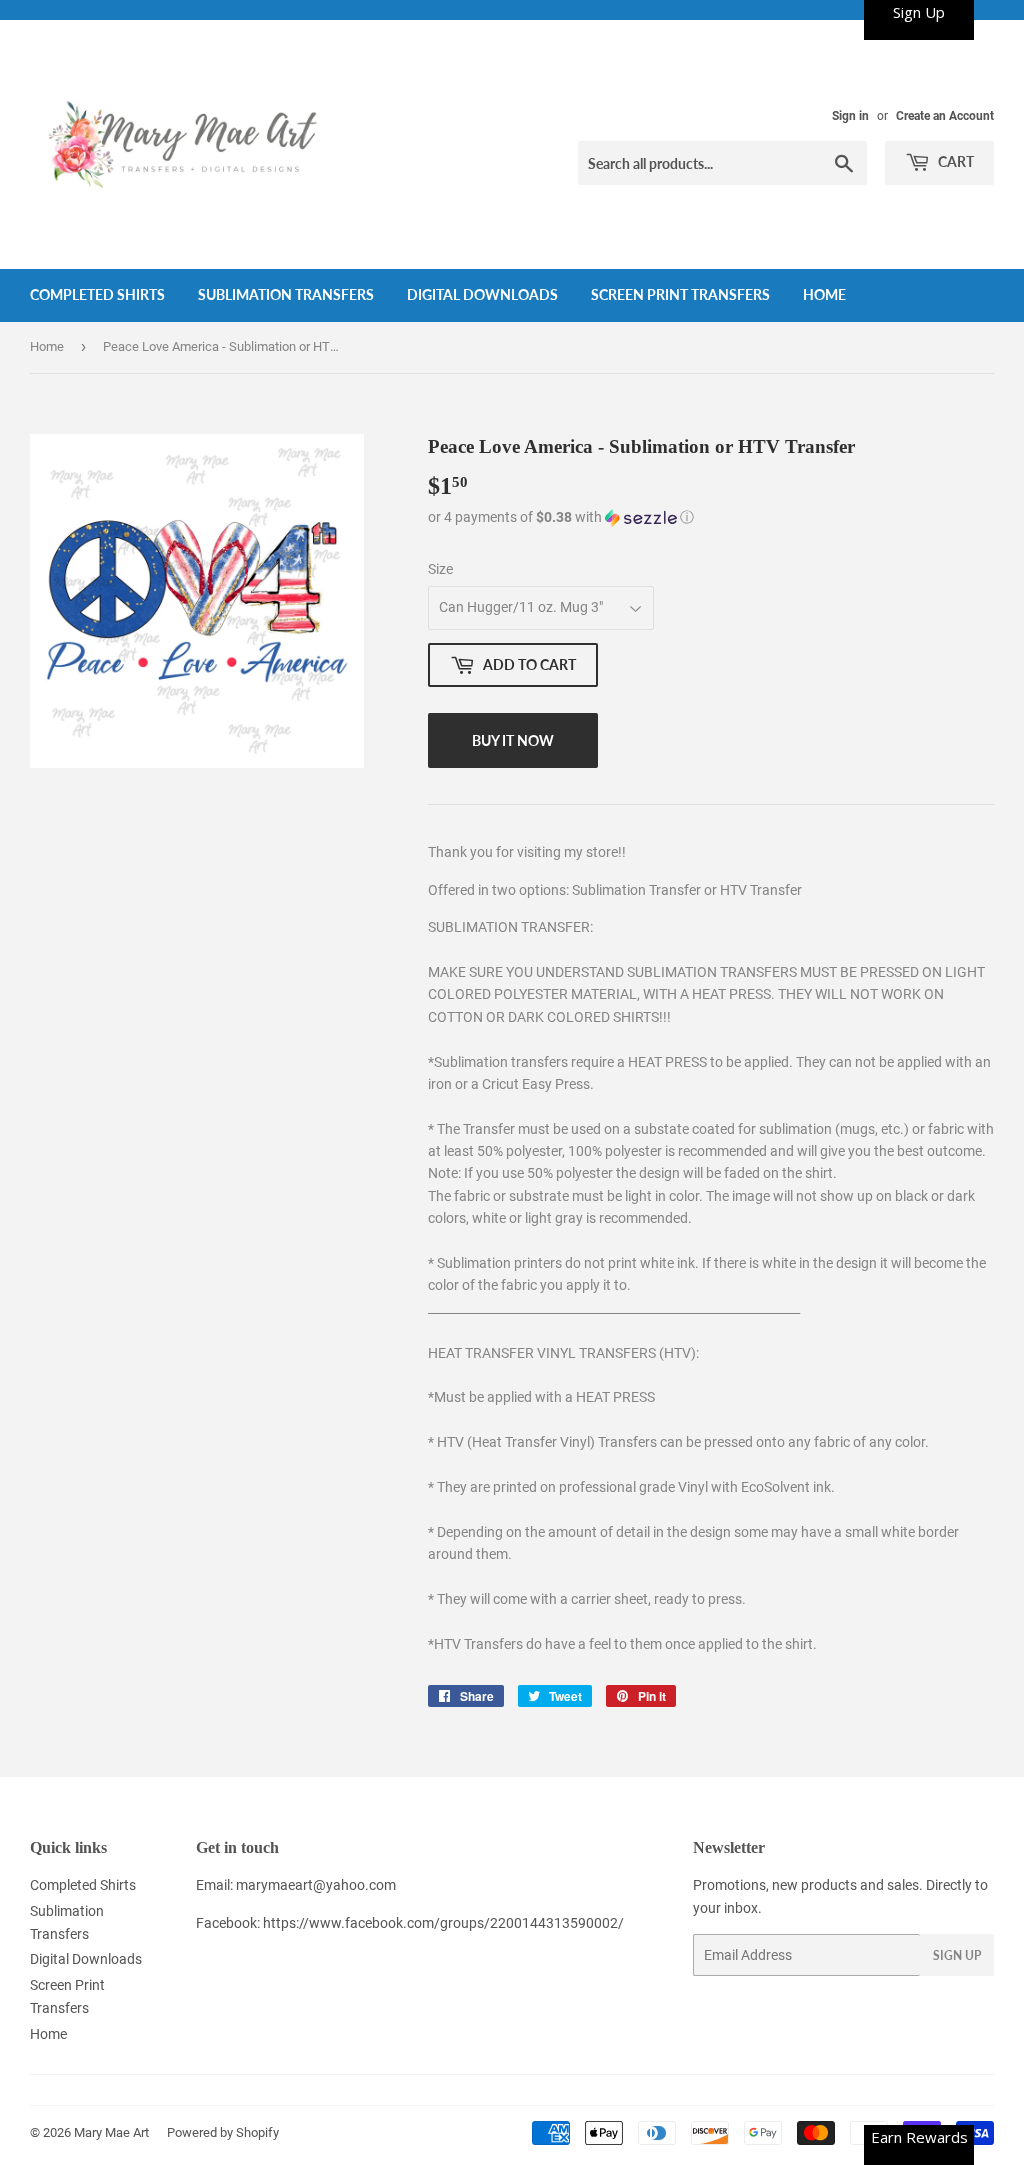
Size (440, 569)
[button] (711, 517)
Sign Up (957, 1955)
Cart (954, 161)
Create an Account (945, 116)
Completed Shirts (97, 294)
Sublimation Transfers (286, 294)
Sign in (850, 116)
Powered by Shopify (223, 2132)
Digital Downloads (482, 294)
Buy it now (513, 740)
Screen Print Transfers (680, 294)
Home (824, 294)
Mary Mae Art (111, 2132)
